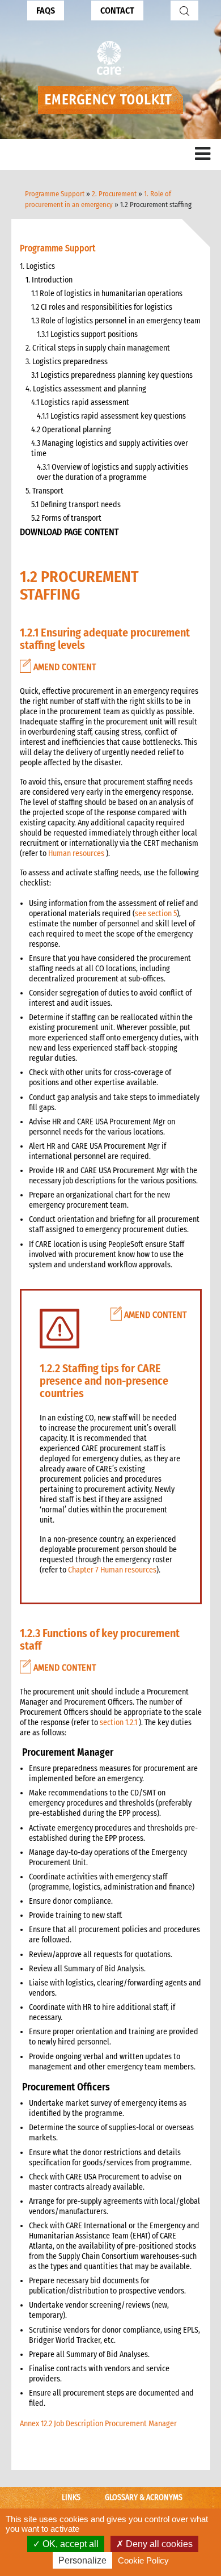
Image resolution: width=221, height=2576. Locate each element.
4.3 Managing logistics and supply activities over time (110, 448)
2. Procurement (114, 194)
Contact (117, 10)
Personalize (82, 2560)
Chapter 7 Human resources (112, 1570)
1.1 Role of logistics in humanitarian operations (107, 294)
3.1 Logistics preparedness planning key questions (112, 375)
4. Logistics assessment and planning (86, 389)
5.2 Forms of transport (66, 518)
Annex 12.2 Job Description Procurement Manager (98, 2424)
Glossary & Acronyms (144, 2497)
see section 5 (156, 914)
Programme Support (55, 194)
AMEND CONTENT (63, 667)
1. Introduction (49, 280)
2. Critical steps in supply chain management (98, 348)
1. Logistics (37, 266)
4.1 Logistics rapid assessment (80, 402)
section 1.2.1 (118, 1723)
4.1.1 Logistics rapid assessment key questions (111, 416)
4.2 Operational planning (71, 430)
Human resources (76, 853)
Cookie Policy (143, 2560)
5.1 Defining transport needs (76, 505)
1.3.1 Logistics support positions (87, 334)
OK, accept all (69, 2544)
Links (71, 2497)
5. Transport (44, 491)
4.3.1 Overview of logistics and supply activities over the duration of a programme (112, 472)
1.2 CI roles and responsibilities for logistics (102, 307)
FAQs (46, 10)
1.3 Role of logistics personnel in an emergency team (116, 321)
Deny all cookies (158, 2544)
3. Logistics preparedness (67, 362)
